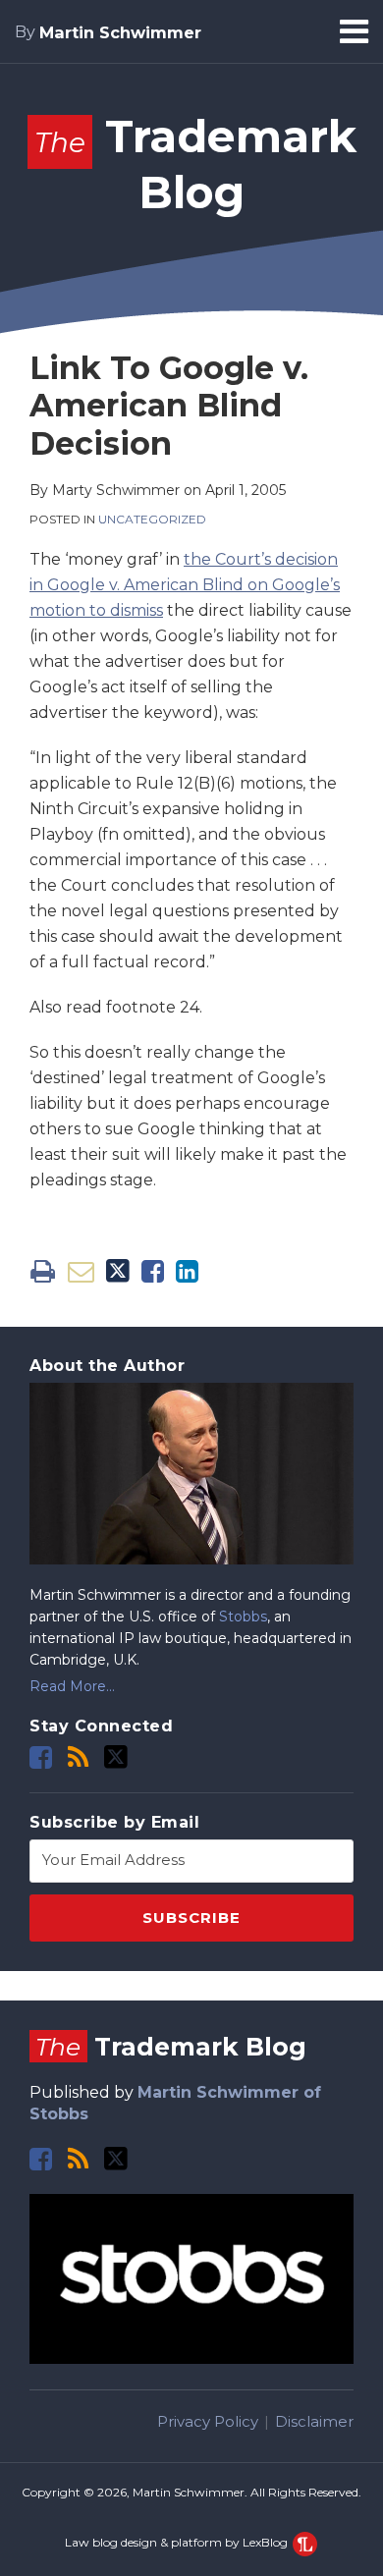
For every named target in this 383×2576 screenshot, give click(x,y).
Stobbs (243, 1617)
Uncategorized (152, 519)
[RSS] (78, 1757)
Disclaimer (314, 2421)
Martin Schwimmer (120, 32)
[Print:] (43, 1271)
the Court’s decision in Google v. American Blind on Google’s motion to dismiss (185, 585)
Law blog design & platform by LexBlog (178, 2542)
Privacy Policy (208, 2421)
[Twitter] (116, 1757)
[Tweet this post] (118, 1271)
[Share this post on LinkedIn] (187, 1271)
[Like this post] (153, 1271)
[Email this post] (81, 1271)
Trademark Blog (170, 2047)
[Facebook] (41, 1757)
